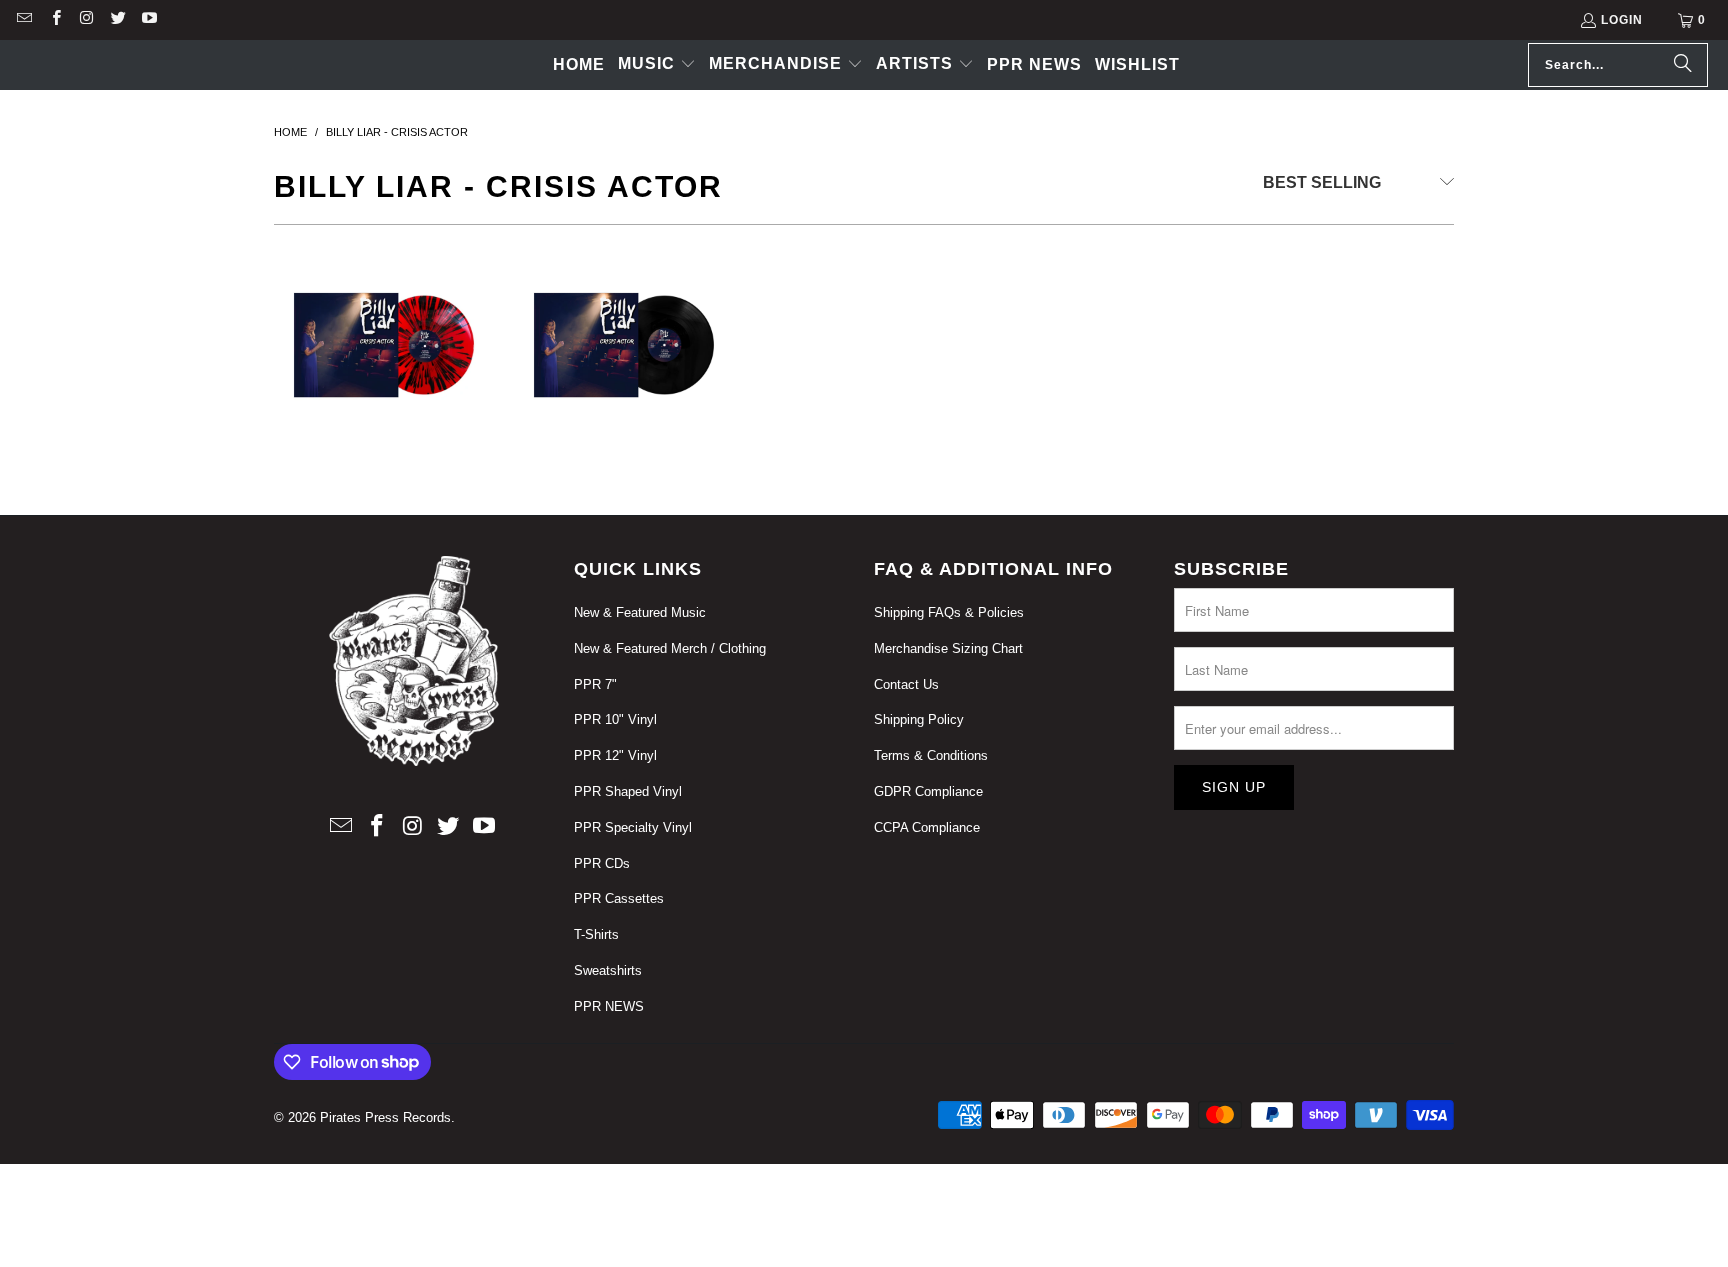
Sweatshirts (608, 970)
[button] (657, 65)
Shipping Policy (919, 719)
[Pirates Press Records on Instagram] (86, 20)
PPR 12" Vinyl (615, 755)
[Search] (1683, 65)
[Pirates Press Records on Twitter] (117, 20)
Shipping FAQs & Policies (949, 612)
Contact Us (906, 684)
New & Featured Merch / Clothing (670, 648)
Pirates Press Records (385, 1117)
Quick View (384, 477)
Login (1622, 20)
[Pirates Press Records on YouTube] (148, 20)
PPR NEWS (609, 1006)
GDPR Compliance (928, 791)
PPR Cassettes (619, 898)
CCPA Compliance (927, 827)
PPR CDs (602, 863)
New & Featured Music (640, 612)
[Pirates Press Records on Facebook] (54, 20)
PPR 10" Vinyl (615, 719)
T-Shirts (596, 934)
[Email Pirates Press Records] (23, 20)
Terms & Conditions (931, 755)
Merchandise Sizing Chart (948, 648)
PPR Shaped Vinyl (628, 791)
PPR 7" (595, 684)
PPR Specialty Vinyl (633, 827)
